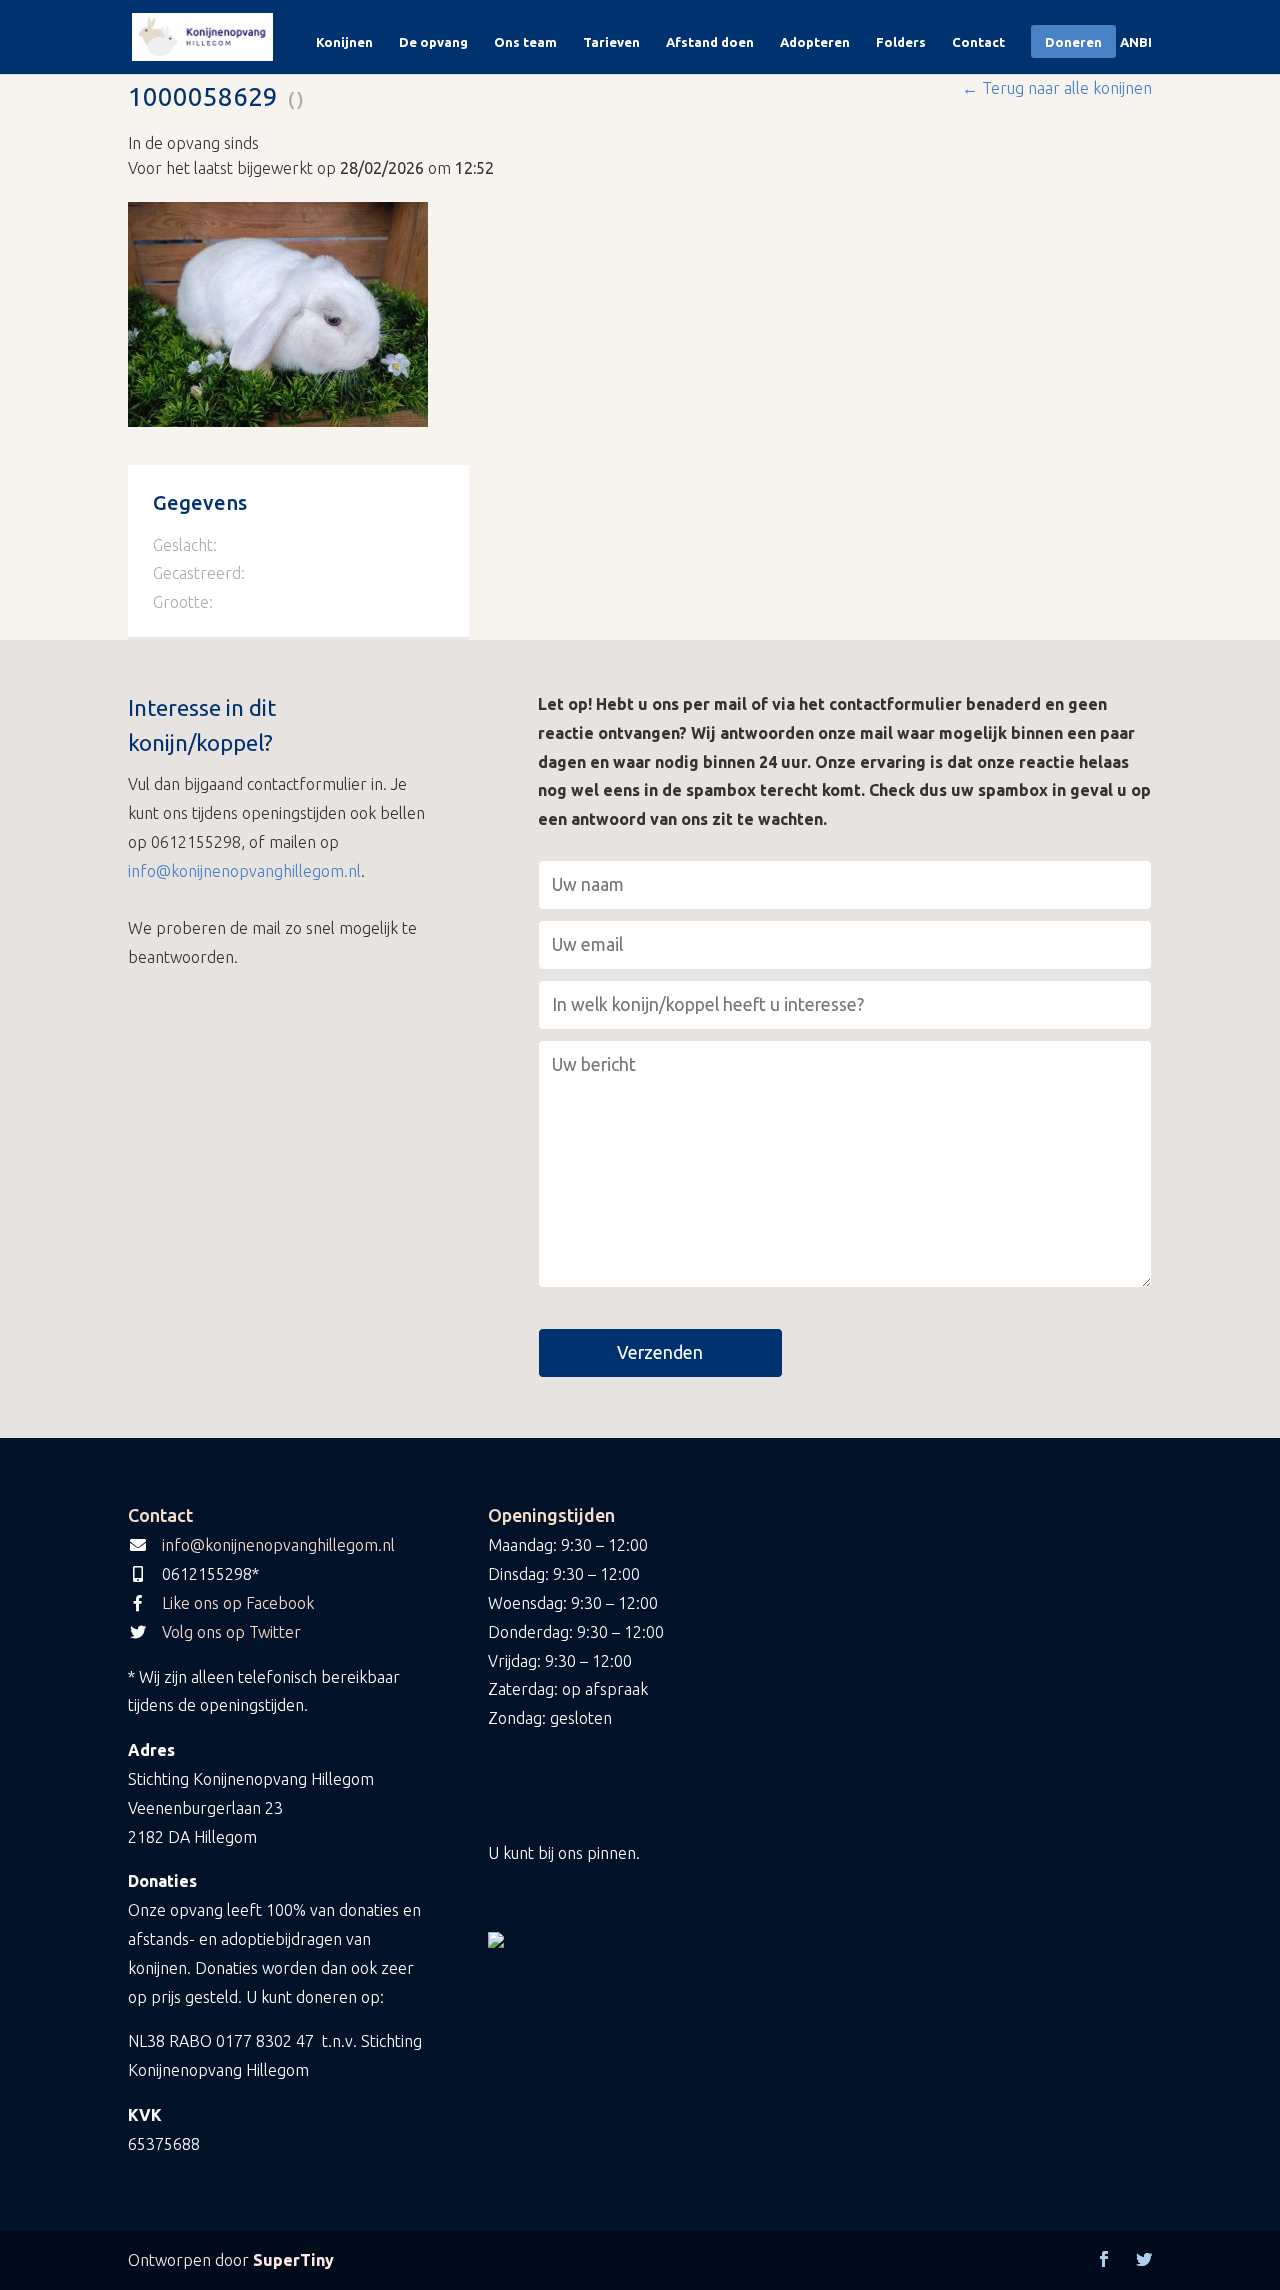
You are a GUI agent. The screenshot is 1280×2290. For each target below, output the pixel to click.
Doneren (1073, 42)
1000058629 (203, 96)
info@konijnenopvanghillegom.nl (244, 871)
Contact (978, 42)
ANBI (1136, 42)
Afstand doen (710, 42)
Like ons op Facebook (238, 1603)
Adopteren (815, 42)
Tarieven (611, 42)
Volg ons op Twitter (231, 1632)
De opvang (433, 42)
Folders (901, 42)
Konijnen (344, 42)
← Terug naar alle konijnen (1057, 88)
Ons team (525, 42)
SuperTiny (293, 2260)
